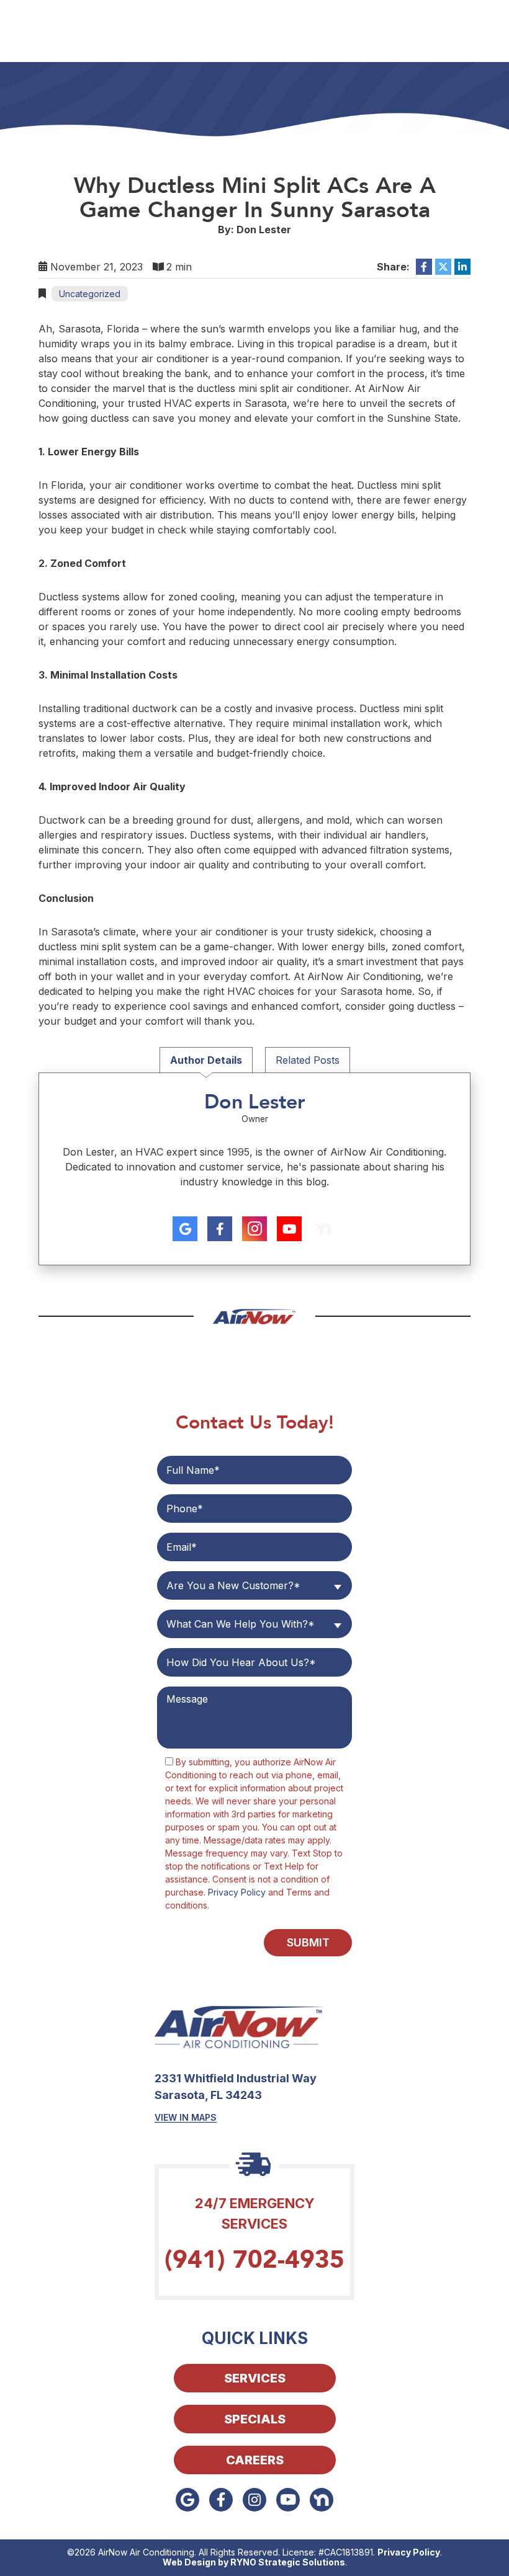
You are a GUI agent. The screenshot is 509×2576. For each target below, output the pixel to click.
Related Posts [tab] (308, 1060)
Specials (255, 2419)
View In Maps (186, 2117)
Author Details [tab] (206, 1060)
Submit (308, 1942)
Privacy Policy (237, 1892)
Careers (255, 2460)
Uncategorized (90, 294)
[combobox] (254, 1585)
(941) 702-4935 (254, 2260)
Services (255, 2378)
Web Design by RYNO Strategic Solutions (254, 2562)
